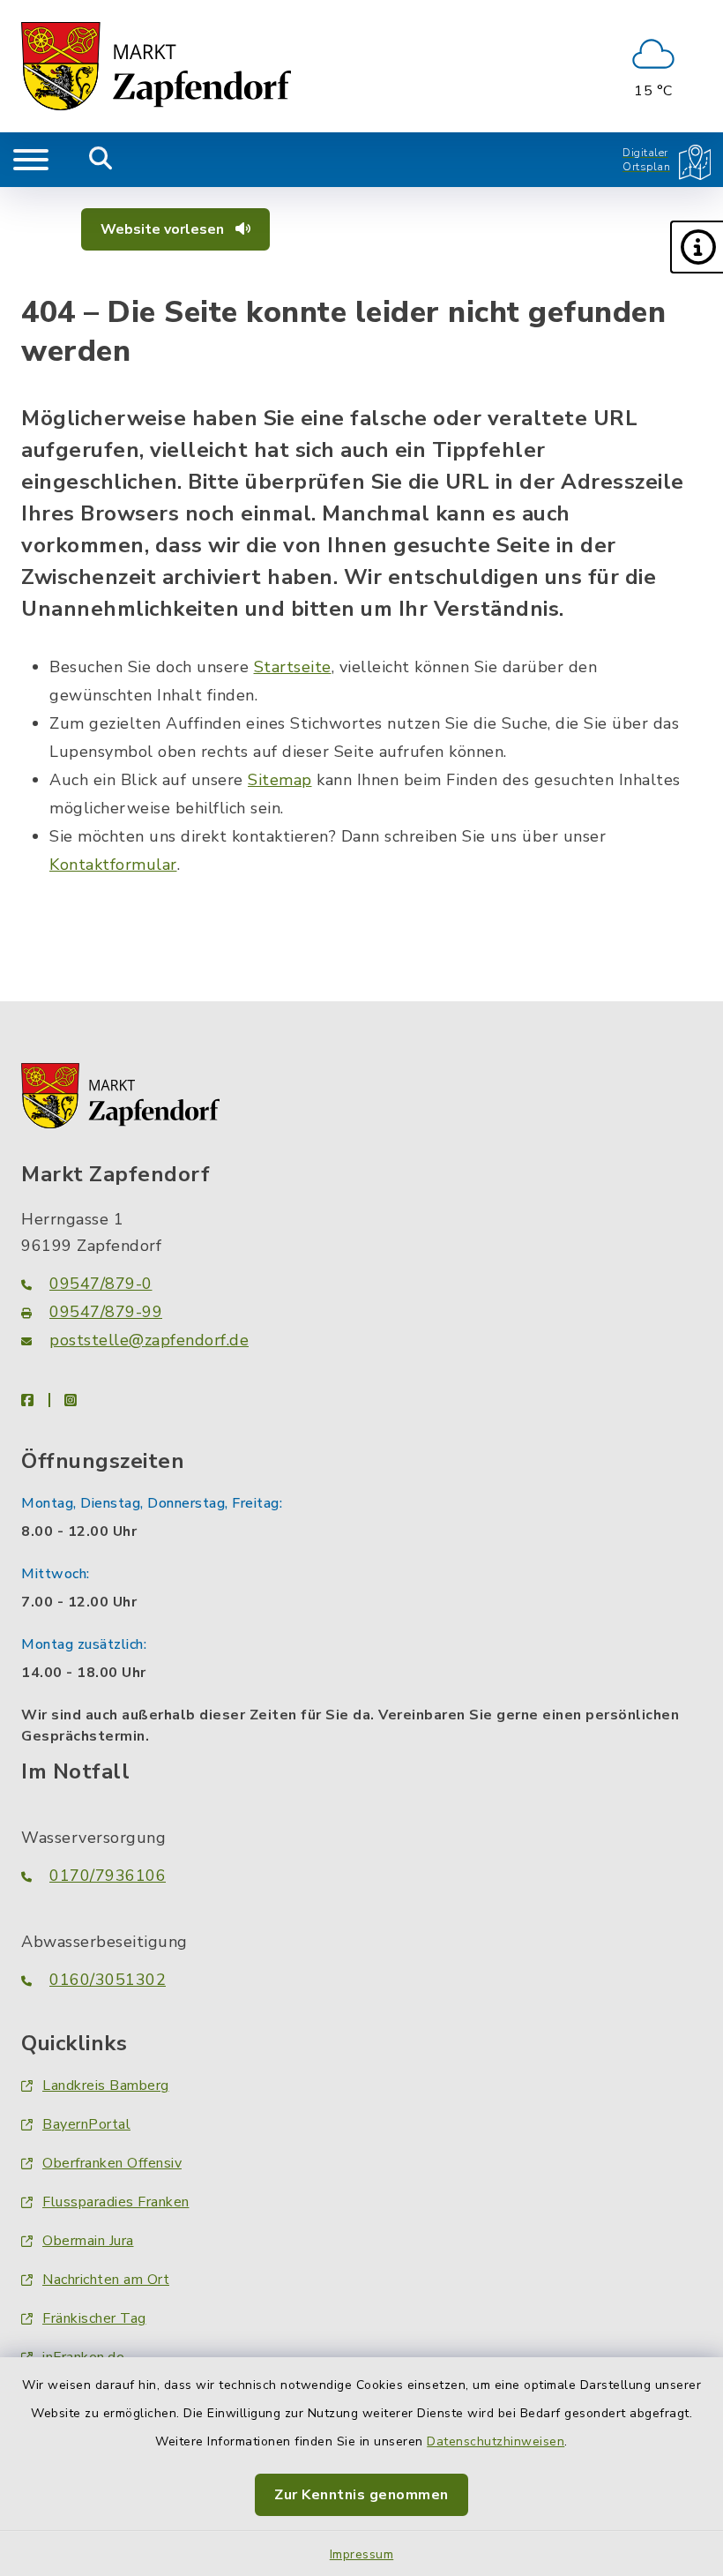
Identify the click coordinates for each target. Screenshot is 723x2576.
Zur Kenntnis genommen (361, 2495)
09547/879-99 (106, 1312)
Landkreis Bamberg (106, 2086)
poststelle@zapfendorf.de (149, 1340)
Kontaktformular (113, 865)
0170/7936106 (108, 1876)
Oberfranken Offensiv (112, 2163)
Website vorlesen (164, 229)
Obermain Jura (88, 2241)
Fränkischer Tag (94, 2318)
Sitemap (280, 780)
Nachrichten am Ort (106, 2280)
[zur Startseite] (156, 66)
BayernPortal (86, 2124)
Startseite (293, 667)
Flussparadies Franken (116, 2202)
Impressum (362, 2554)
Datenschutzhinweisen (496, 2441)
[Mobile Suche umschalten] (101, 160)
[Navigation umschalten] (31, 160)
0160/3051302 (108, 1980)
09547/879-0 (101, 1284)
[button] (697, 247)
